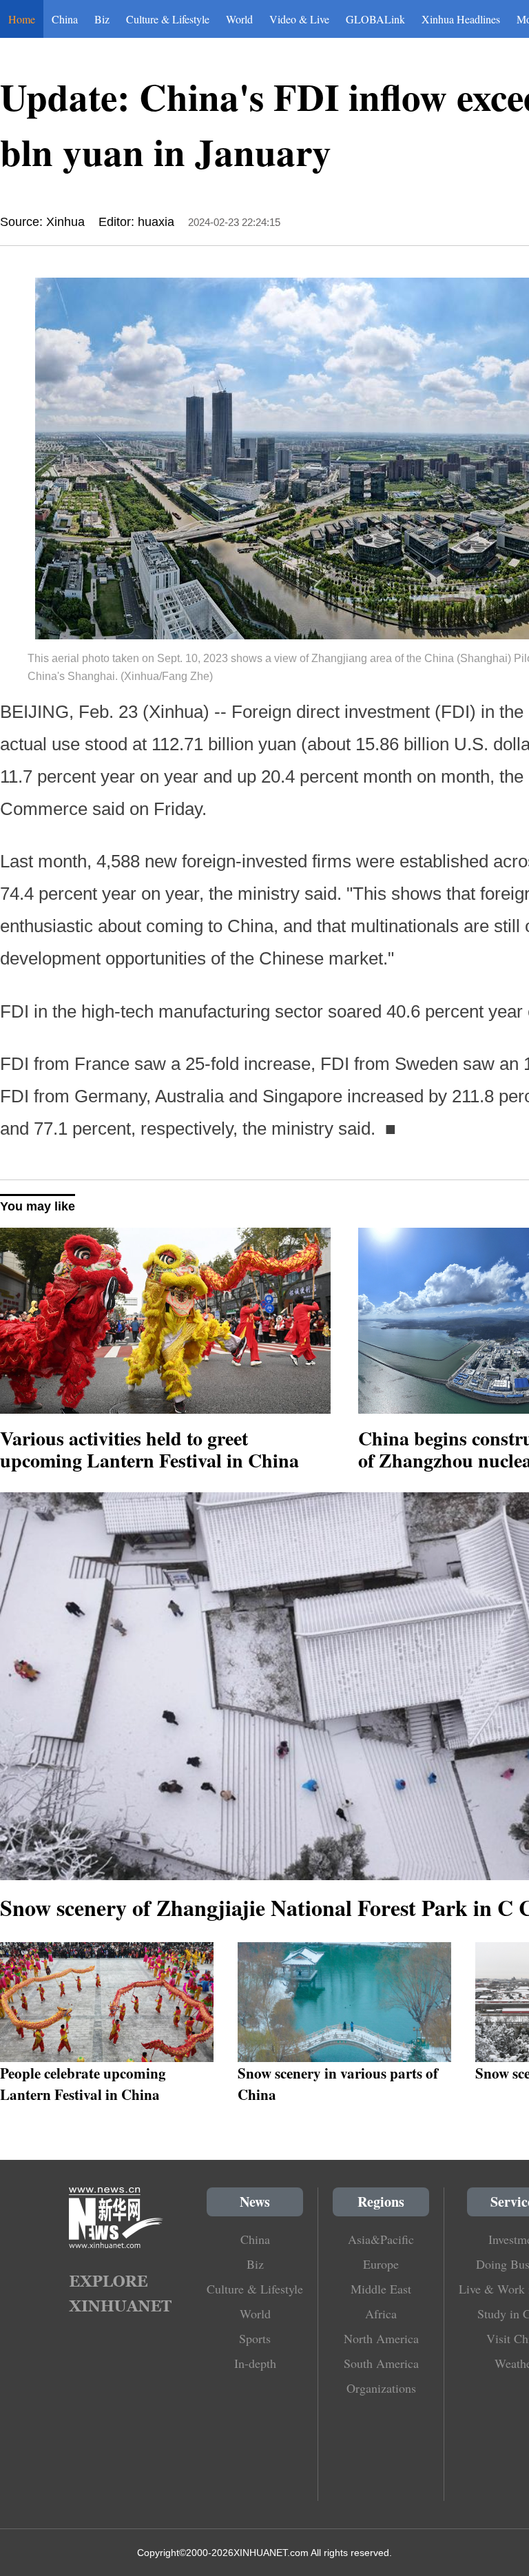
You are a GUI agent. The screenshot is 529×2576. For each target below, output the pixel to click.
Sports (255, 2338)
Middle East (381, 2289)
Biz (102, 19)
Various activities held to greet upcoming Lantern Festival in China (149, 1449)
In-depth (255, 2363)
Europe (381, 2264)
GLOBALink (375, 19)
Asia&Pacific (381, 2239)
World (239, 19)
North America (381, 2338)
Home (22, 19)
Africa (381, 2314)
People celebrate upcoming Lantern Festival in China (83, 2083)
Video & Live (299, 19)
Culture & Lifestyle (168, 19)
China (65, 19)
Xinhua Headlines (461, 19)
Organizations (381, 2388)
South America (381, 2363)
